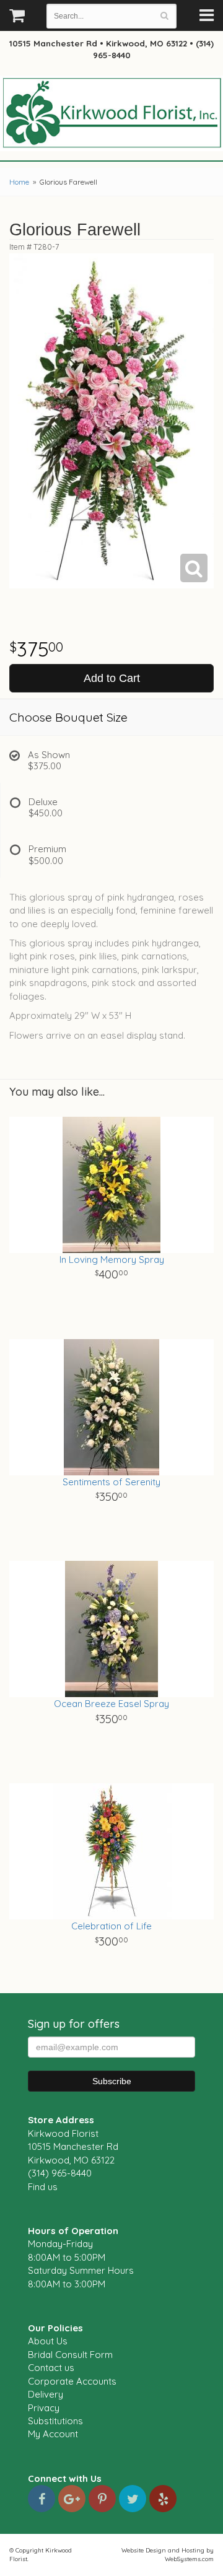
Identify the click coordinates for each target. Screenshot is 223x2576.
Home (19, 182)
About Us (48, 2341)
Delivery (46, 2394)
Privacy (44, 2408)
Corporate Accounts (72, 2381)
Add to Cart (112, 678)
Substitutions (55, 2421)
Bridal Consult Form (70, 2355)
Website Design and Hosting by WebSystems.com (168, 2554)
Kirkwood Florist (111, 114)
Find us (43, 2187)
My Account (53, 2434)
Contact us (51, 2368)
